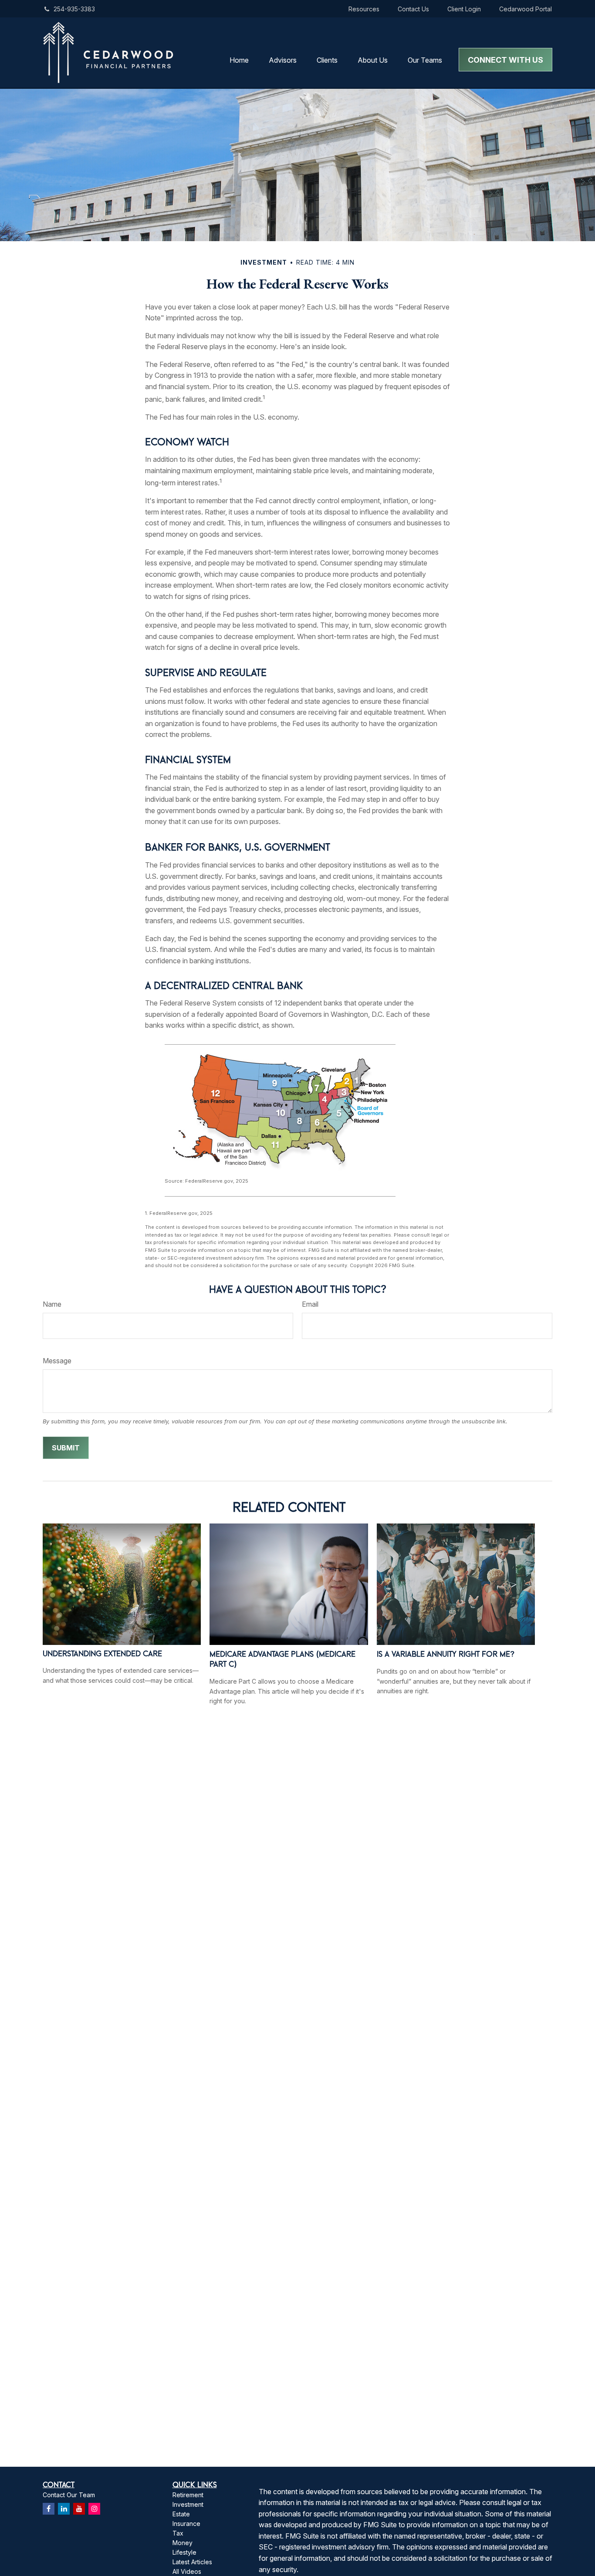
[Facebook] (49, 2509)
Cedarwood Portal (526, 9)
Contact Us (413, 9)
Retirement (188, 2495)
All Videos (187, 2571)
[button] (239, 60)
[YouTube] (79, 2509)
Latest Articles (192, 2562)
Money (183, 2543)
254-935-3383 (74, 9)
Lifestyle (184, 2552)
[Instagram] (94, 2509)
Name (52, 1304)
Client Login (464, 9)
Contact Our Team (69, 2495)
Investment (188, 2504)
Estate (181, 2514)
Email (310, 1304)
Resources (364, 9)
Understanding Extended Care (102, 1653)
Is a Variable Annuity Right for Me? (446, 1654)
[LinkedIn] (64, 2509)
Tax (178, 2533)
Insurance (186, 2524)
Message (57, 1361)
